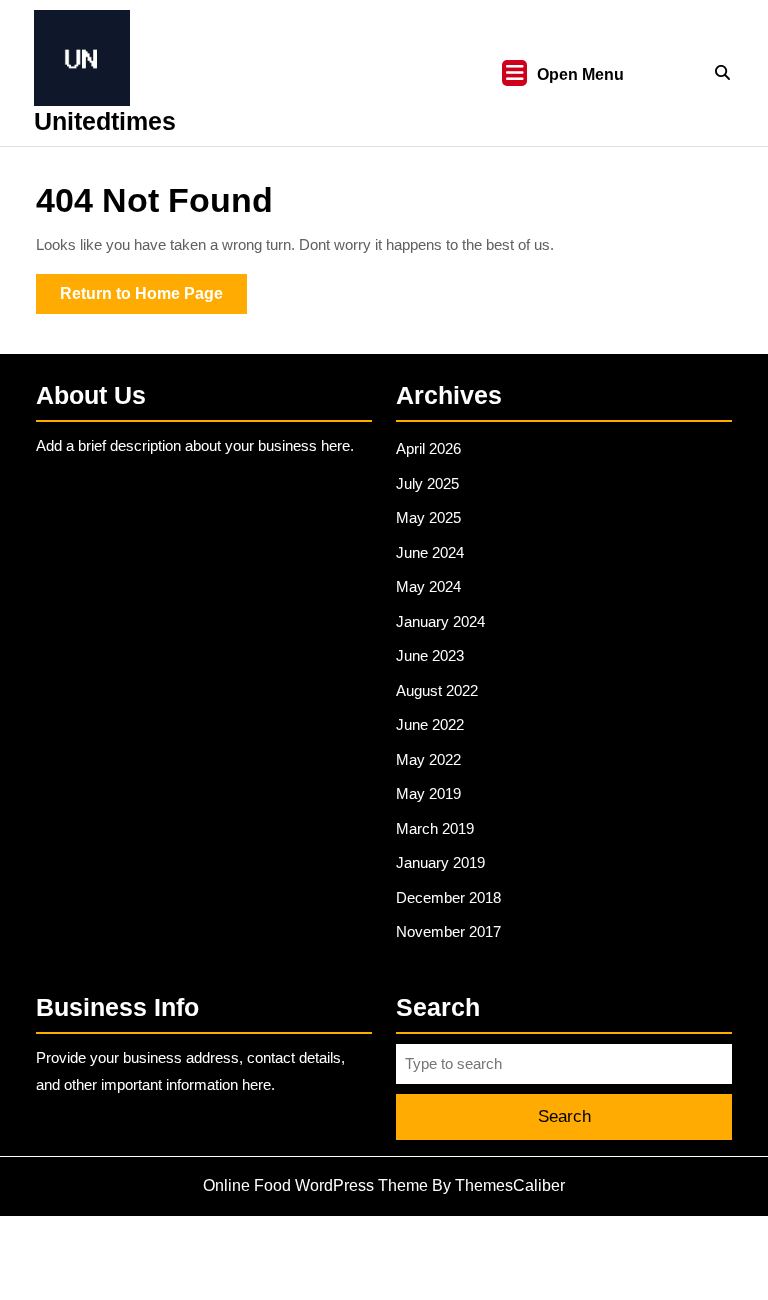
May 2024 (428, 586)
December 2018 (448, 897)
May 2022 (428, 759)
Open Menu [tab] (580, 76)
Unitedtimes (105, 121)
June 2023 (430, 655)
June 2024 (430, 552)
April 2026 (428, 448)
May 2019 (428, 793)
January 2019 (440, 862)
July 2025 (427, 483)
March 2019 (435, 828)
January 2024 (440, 621)
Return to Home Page (153, 299)
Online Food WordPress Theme (315, 1185)
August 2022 (437, 690)
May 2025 (428, 517)
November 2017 (448, 931)
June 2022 (430, 724)
